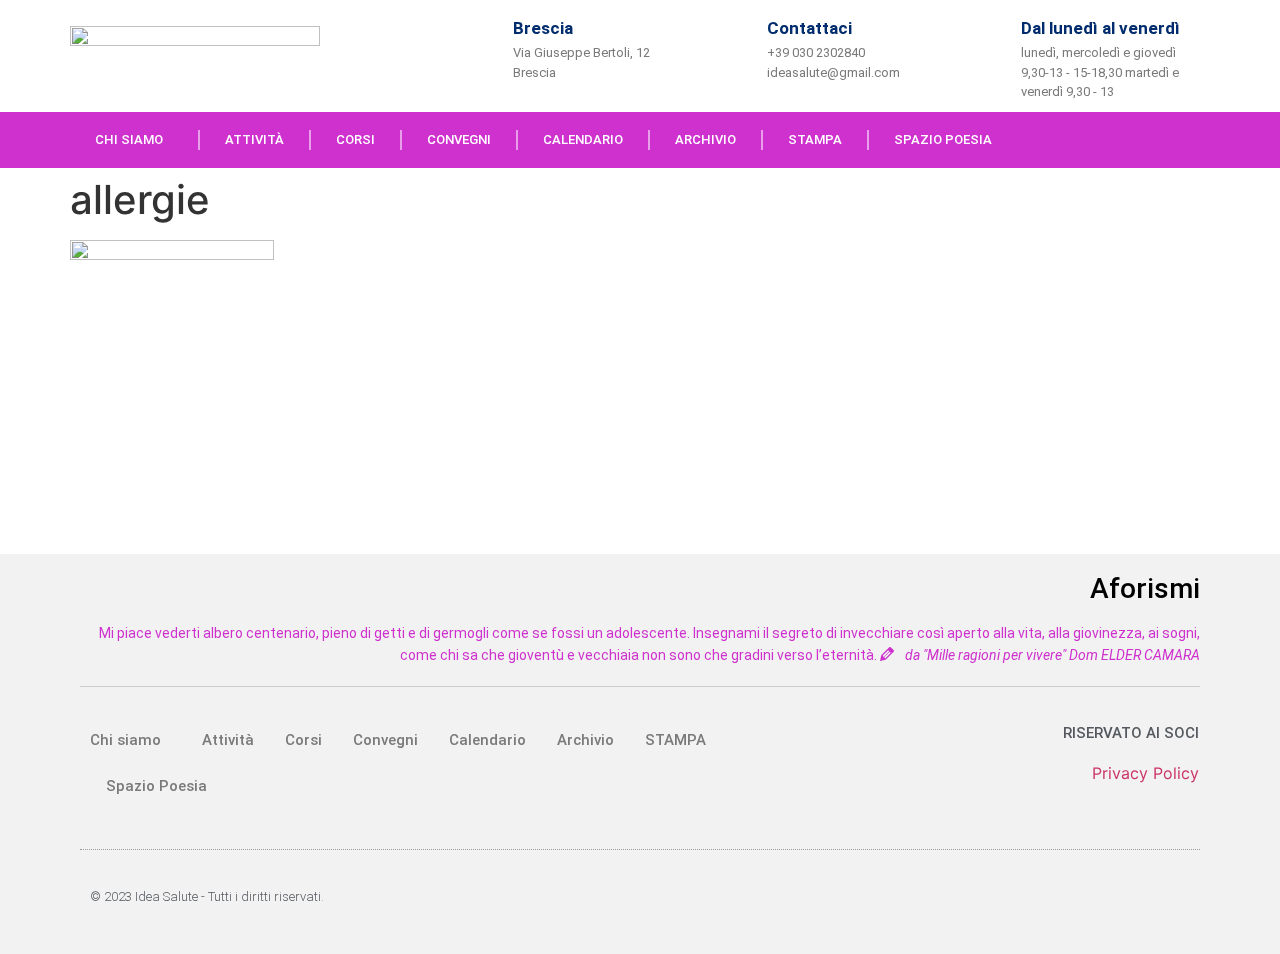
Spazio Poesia (943, 139)
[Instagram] (1195, 140)
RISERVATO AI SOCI (1131, 733)
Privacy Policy (1145, 773)
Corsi (355, 139)
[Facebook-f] (1154, 140)
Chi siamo (129, 139)
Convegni (459, 139)
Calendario (583, 139)
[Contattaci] (734, 46)
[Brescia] (480, 46)
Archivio (705, 139)
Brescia (543, 28)
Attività (254, 139)
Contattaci (809, 28)
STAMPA (815, 139)
